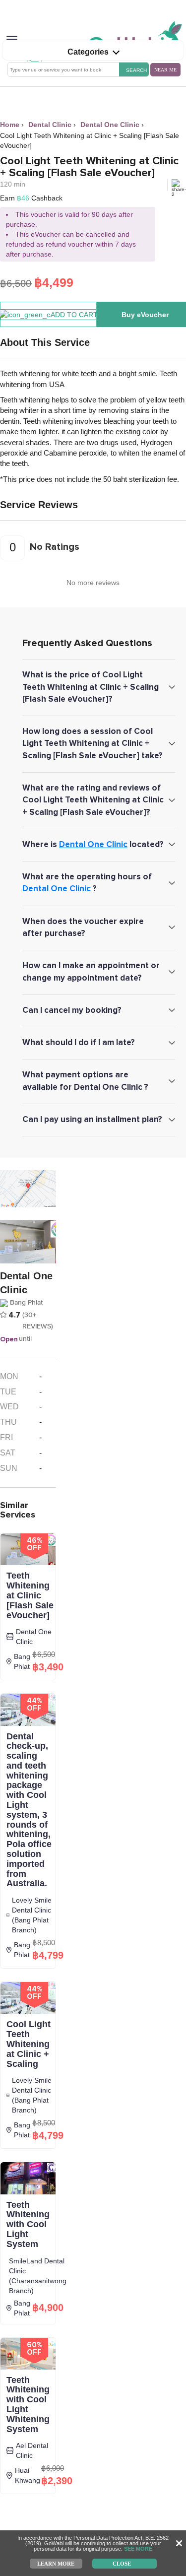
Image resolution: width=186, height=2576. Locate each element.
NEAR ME (165, 70)
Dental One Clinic (93, 844)
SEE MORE (138, 2549)
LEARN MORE (56, 2563)
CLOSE (122, 2563)
